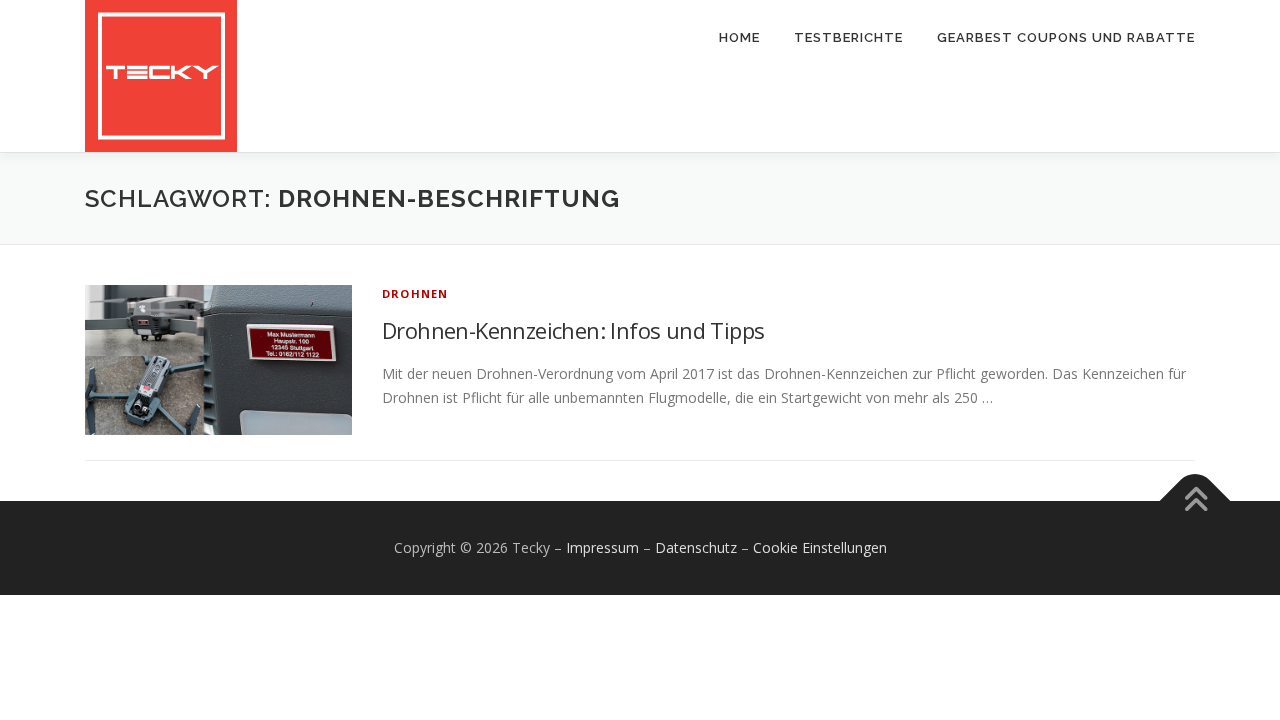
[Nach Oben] (1195, 501)
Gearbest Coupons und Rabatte (1066, 37)
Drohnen (415, 293)
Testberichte (848, 37)
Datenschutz (696, 547)
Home (739, 37)
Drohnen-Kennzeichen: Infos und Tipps (573, 330)
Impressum (602, 547)
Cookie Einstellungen (820, 547)
